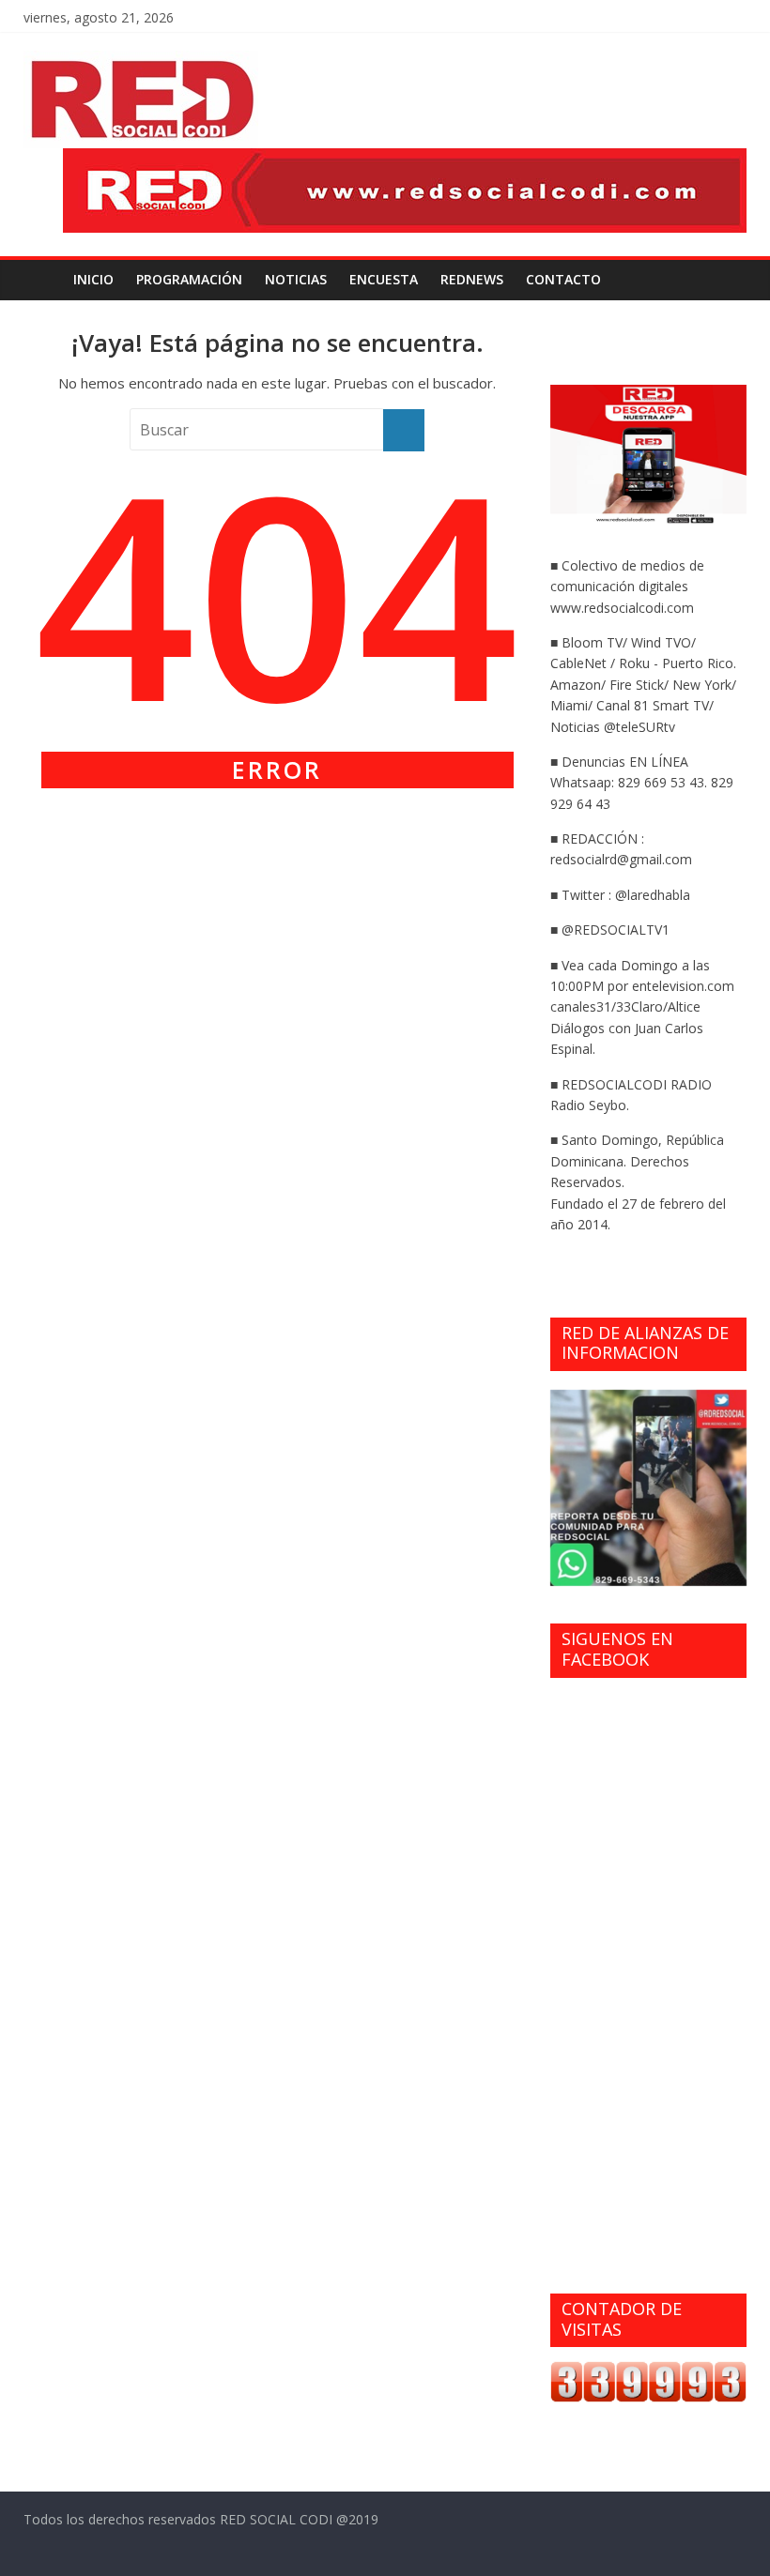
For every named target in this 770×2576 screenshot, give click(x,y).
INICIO (93, 279)
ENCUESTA (384, 279)
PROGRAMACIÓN (189, 279)
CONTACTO (563, 279)
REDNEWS (472, 279)
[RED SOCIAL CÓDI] (43, 280)
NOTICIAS (296, 279)
